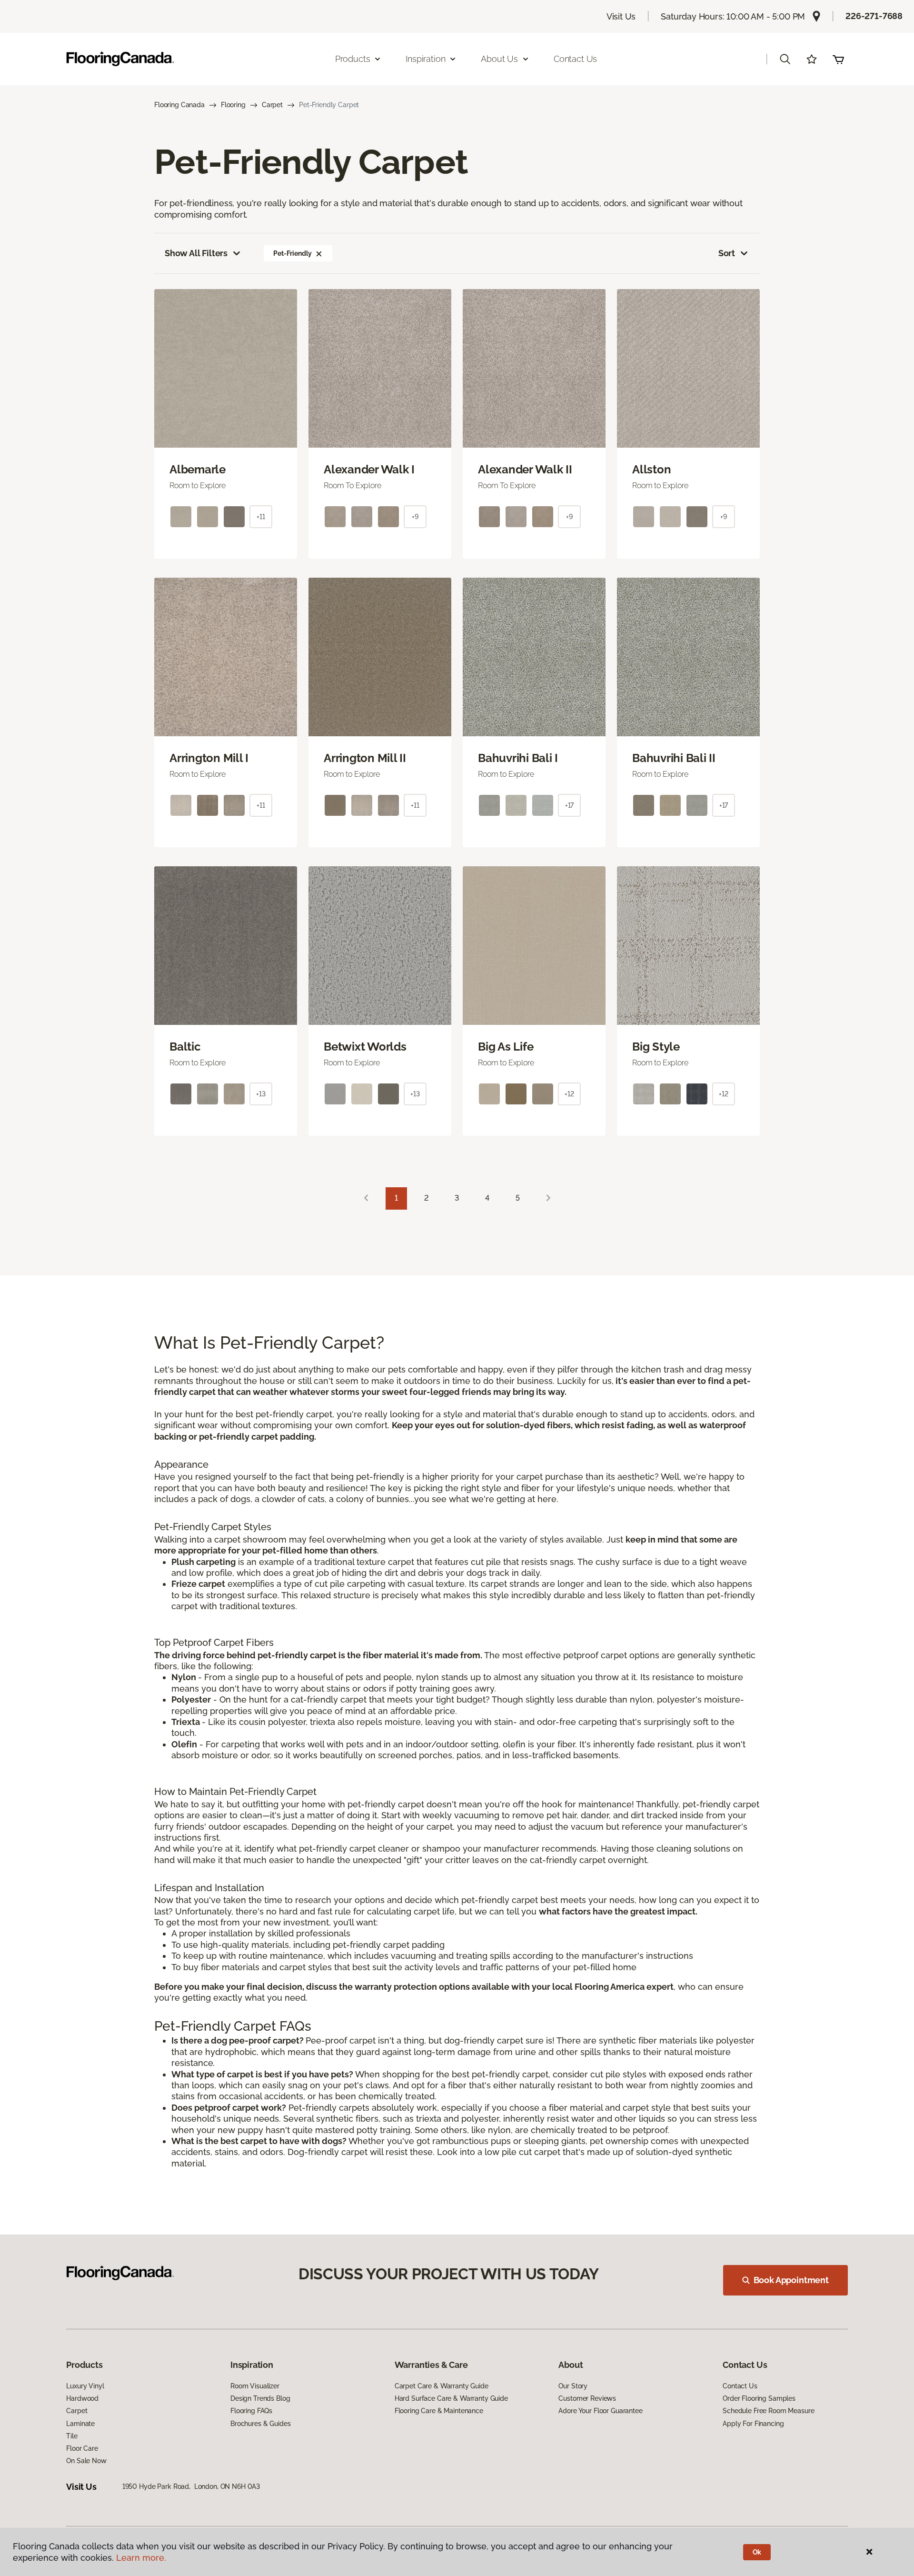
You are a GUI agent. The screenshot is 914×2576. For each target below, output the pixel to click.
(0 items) (838, 59)
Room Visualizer (255, 2386)
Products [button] (353, 59)
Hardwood (82, 2398)
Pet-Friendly (292, 253)
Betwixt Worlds (365, 1047)
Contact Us (575, 59)
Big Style (656, 1047)
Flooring (233, 105)
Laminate (80, 2424)
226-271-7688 (874, 16)
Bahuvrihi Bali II (674, 758)
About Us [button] (499, 59)
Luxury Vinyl (85, 2386)
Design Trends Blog (260, 2398)
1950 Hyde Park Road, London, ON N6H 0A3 (191, 2486)
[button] (785, 59)
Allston (651, 470)
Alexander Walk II (525, 470)
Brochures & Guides (260, 2424)
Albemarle (198, 470)
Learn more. (141, 2558)
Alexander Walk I (369, 470)
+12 (569, 1094)
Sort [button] (727, 253)
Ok (757, 2552)
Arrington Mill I (209, 758)
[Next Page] (548, 1198)
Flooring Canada (179, 105)
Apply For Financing (753, 2424)
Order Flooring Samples (759, 2398)
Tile (72, 2436)
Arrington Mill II (365, 758)
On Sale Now (86, 2461)
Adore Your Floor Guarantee (600, 2411)
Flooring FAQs (251, 2411)
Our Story (573, 2386)
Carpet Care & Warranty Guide (442, 2386)
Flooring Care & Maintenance (439, 2411)
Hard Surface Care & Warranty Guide (451, 2398)
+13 (261, 1094)
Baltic (185, 1047)
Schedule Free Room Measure (768, 2411)
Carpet (272, 105)
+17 (570, 805)
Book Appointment (791, 2280)
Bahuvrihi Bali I (518, 758)
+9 (415, 517)
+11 (261, 517)
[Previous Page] (366, 1198)
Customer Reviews (587, 2398)
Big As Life (506, 1047)
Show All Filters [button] (196, 253)
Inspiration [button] (425, 59)
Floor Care (82, 2448)
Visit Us (621, 16)
